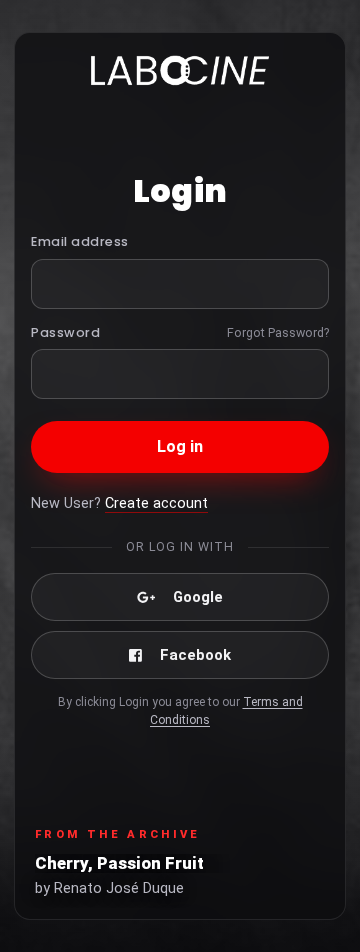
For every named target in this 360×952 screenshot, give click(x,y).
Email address (80, 241)
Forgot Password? (278, 332)
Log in (180, 446)
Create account (156, 503)
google (198, 597)
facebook (195, 655)
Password (65, 332)
